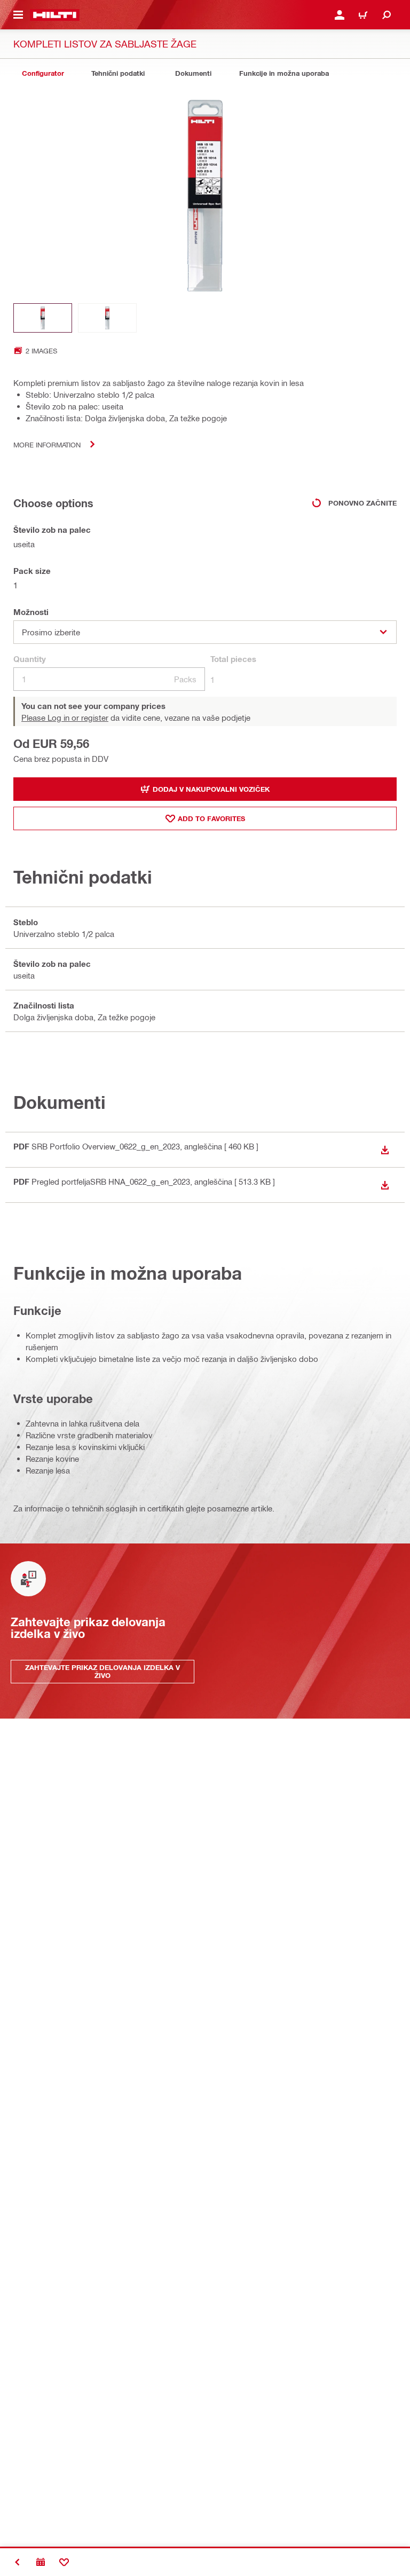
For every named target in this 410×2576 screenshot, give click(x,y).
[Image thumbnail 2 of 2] (107, 318)
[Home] (55, 15)
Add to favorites (211, 818)
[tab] (43, 73)
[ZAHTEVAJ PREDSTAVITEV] (41, 2562)
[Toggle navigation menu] (18, 15)
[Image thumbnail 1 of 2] (43, 318)
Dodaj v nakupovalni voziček (211, 789)
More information (47, 444)
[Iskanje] (387, 15)
